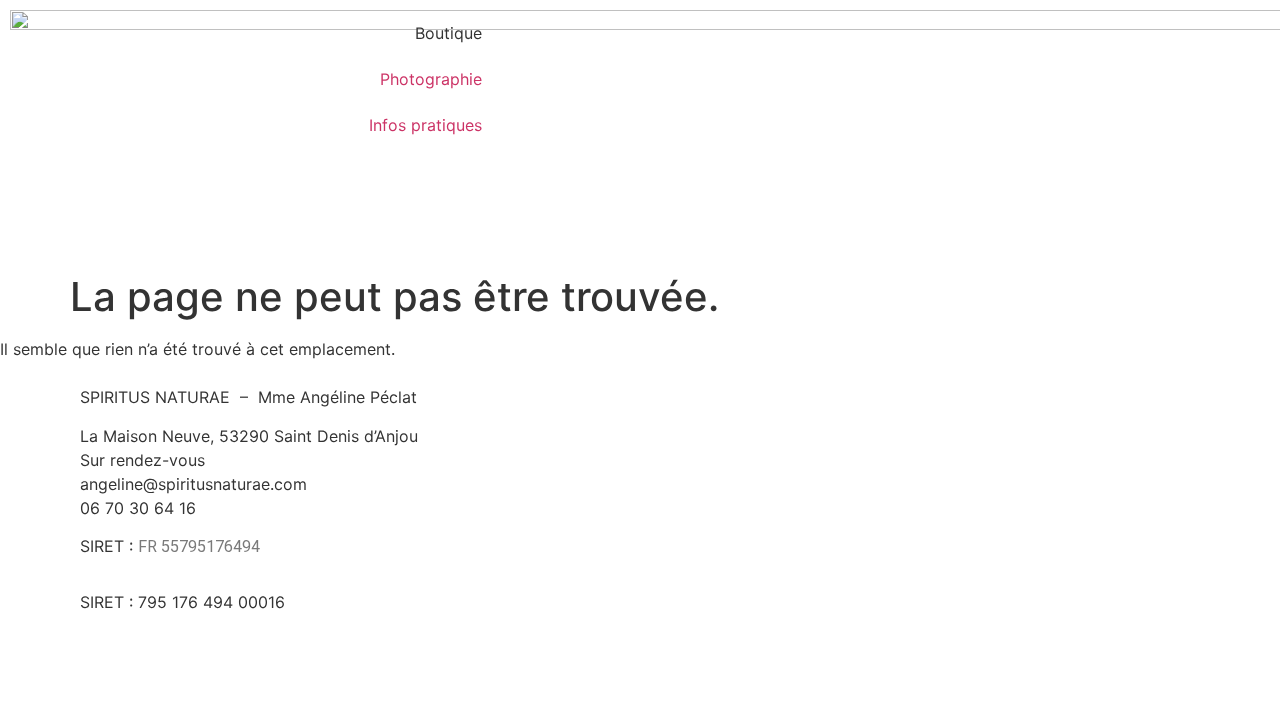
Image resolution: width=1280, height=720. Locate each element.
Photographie (431, 79)
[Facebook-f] (865, 494)
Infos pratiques (425, 125)
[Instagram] (920, 494)
